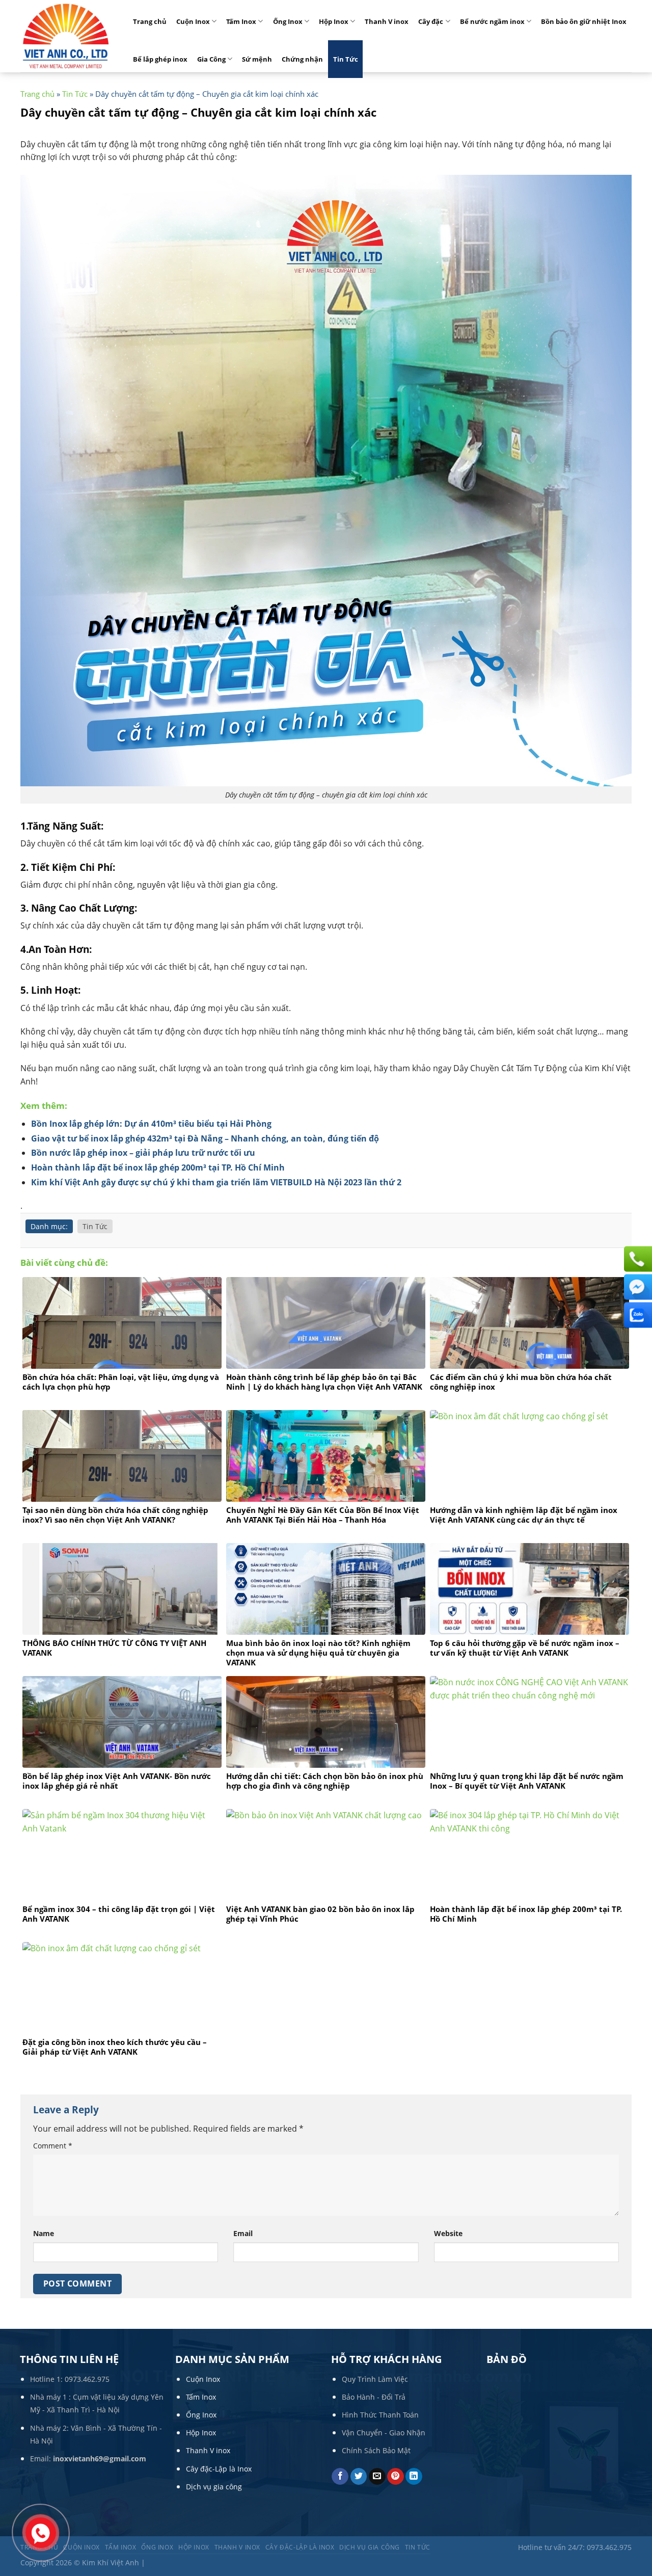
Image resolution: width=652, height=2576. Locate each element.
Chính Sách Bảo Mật (376, 2450)
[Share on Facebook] (340, 2477)
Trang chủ (150, 21)
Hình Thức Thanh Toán (380, 2415)
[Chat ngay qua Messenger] (637, 1287)
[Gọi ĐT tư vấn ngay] (637, 1259)
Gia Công (211, 59)
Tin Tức (346, 59)
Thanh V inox (387, 21)
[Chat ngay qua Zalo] (637, 1315)
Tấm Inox (241, 21)
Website (448, 2233)
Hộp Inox (334, 21)
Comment (53, 2146)
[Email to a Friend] (377, 2477)
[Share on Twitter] (359, 2477)
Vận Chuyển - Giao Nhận (384, 2433)
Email (243, 2233)
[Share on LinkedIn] (414, 2477)
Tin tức (418, 2547)
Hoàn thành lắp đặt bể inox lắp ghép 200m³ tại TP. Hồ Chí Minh (158, 1167)
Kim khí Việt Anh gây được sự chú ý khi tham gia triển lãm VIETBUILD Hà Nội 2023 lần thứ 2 (216, 1182)
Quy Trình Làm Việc (375, 2379)
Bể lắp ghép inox (160, 59)
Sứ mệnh (257, 59)
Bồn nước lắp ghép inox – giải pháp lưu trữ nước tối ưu (143, 1153)
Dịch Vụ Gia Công (370, 2547)
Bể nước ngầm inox (492, 21)
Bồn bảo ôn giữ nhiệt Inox (584, 21)
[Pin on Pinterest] (396, 2477)
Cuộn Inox (193, 21)
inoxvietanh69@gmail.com (100, 2459)
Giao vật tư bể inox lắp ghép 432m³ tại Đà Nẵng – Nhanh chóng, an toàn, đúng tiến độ (205, 1138)
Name (44, 2233)
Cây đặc (431, 21)
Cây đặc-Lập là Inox (219, 2469)
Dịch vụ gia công (214, 2487)
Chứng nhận (302, 59)
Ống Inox (288, 21)
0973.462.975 (87, 2379)
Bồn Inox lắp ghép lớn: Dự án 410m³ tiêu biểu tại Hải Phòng (151, 1124)
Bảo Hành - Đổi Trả (374, 2397)
